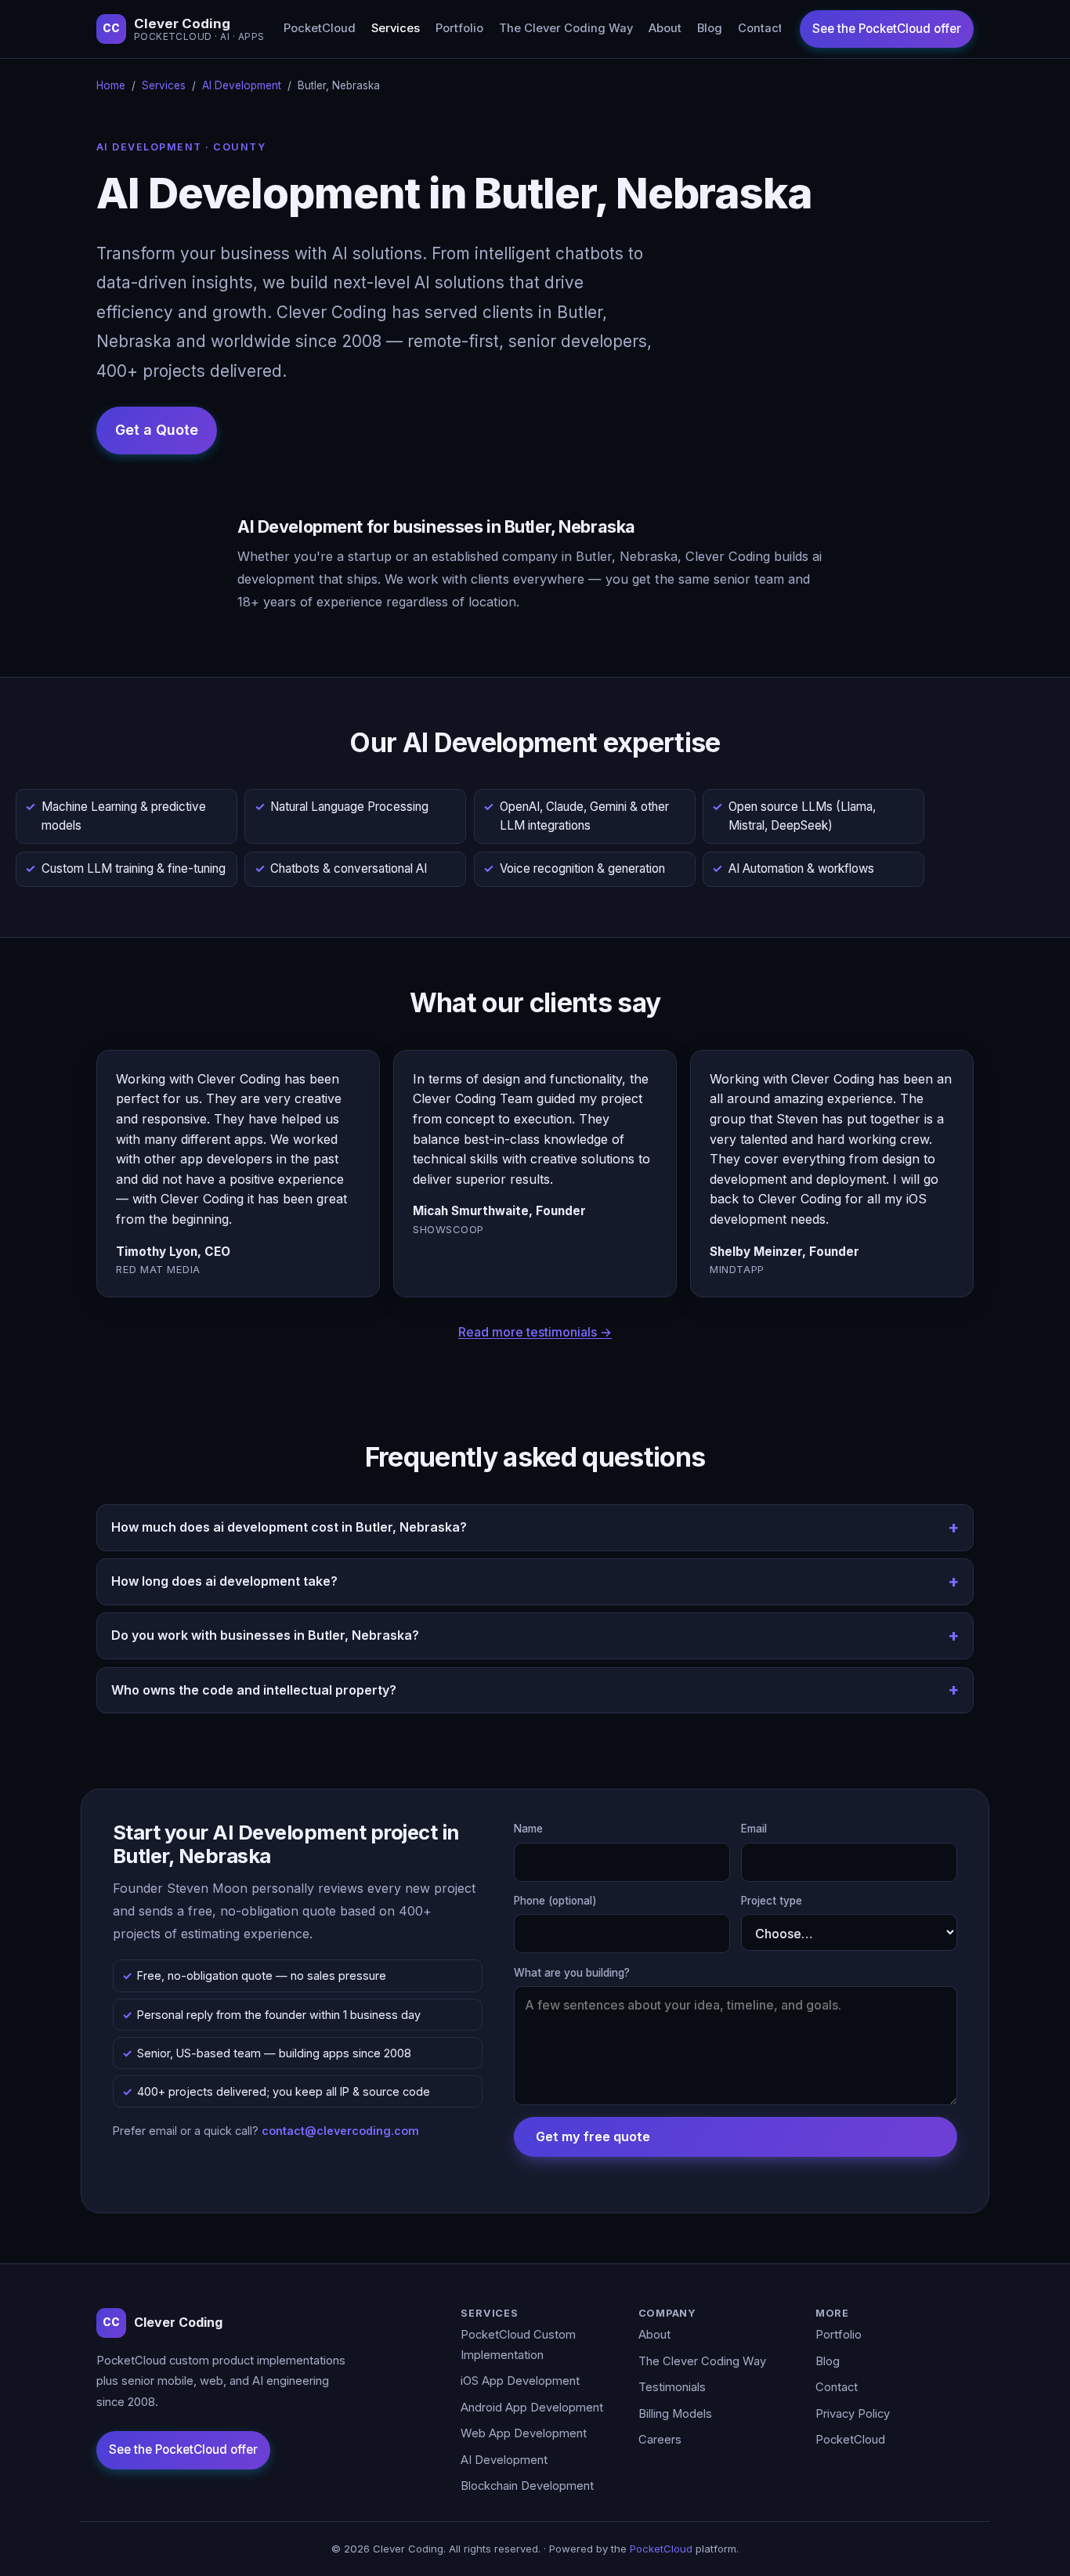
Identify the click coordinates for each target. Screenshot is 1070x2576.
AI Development (242, 85)
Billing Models (675, 2414)
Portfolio (459, 28)
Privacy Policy (853, 2414)
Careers (660, 2440)
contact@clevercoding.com (340, 2131)
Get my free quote (593, 2136)
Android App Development (532, 2408)
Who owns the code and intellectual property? (254, 1690)
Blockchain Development (527, 2486)
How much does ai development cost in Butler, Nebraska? (289, 1527)
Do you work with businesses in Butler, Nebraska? (265, 1635)
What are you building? (572, 1973)
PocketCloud (320, 28)
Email (754, 1829)
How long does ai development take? (224, 1581)
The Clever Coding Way (566, 28)
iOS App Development (520, 2381)
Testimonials (672, 2387)
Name (528, 1829)
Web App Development (524, 2433)
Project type (772, 1901)
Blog (710, 28)
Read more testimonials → (535, 1332)
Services (396, 28)
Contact (760, 28)
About (665, 28)
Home (111, 85)
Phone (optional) (555, 1901)
